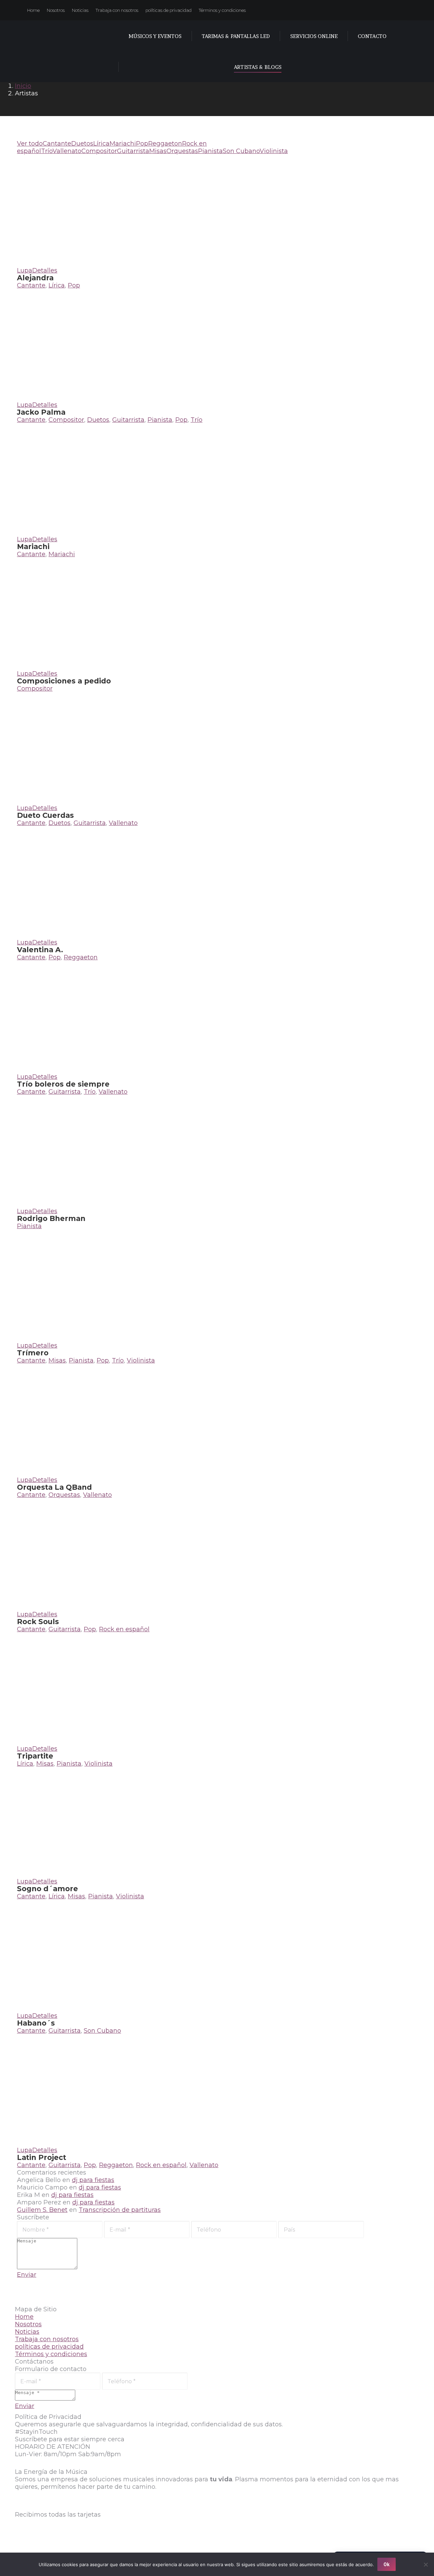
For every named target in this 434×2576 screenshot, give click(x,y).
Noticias (27, 2332)
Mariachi (123, 144)
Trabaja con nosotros (47, 2339)
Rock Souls (38, 1622)
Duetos (82, 144)
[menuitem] (33, 10)
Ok (387, 2564)
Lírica (101, 144)
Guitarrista (133, 151)
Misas (158, 151)
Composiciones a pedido (64, 681)
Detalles (45, 270)
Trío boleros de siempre (63, 1084)
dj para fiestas (93, 2180)
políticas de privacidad (49, 2347)
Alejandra (35, 278)
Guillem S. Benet (42, 2210)
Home (24, 2317)
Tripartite (35, 1756)
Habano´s (36, 2023)
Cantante (57, 144)
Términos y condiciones (51, 2354)
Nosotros (28, 2324)
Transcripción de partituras (120, 2210)
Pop (142, 144)
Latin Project (42, 2157)
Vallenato (67, 151)
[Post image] (127, 263)
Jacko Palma (41, 412)
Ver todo (30, 144)
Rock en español (124, 1629)
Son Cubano (241, 151)
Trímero (33, 1353)
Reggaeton (165, 144)
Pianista (210, 151)
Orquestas (182, 151)
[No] (426, 2564)
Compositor (99, 151)
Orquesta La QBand (54, 1487)
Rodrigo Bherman (51, 1218)
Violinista (274, 151)
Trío (47, 151)
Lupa (25, 270)
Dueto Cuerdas (45, 815)
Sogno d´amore (47, 1889)
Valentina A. (40, 950)
